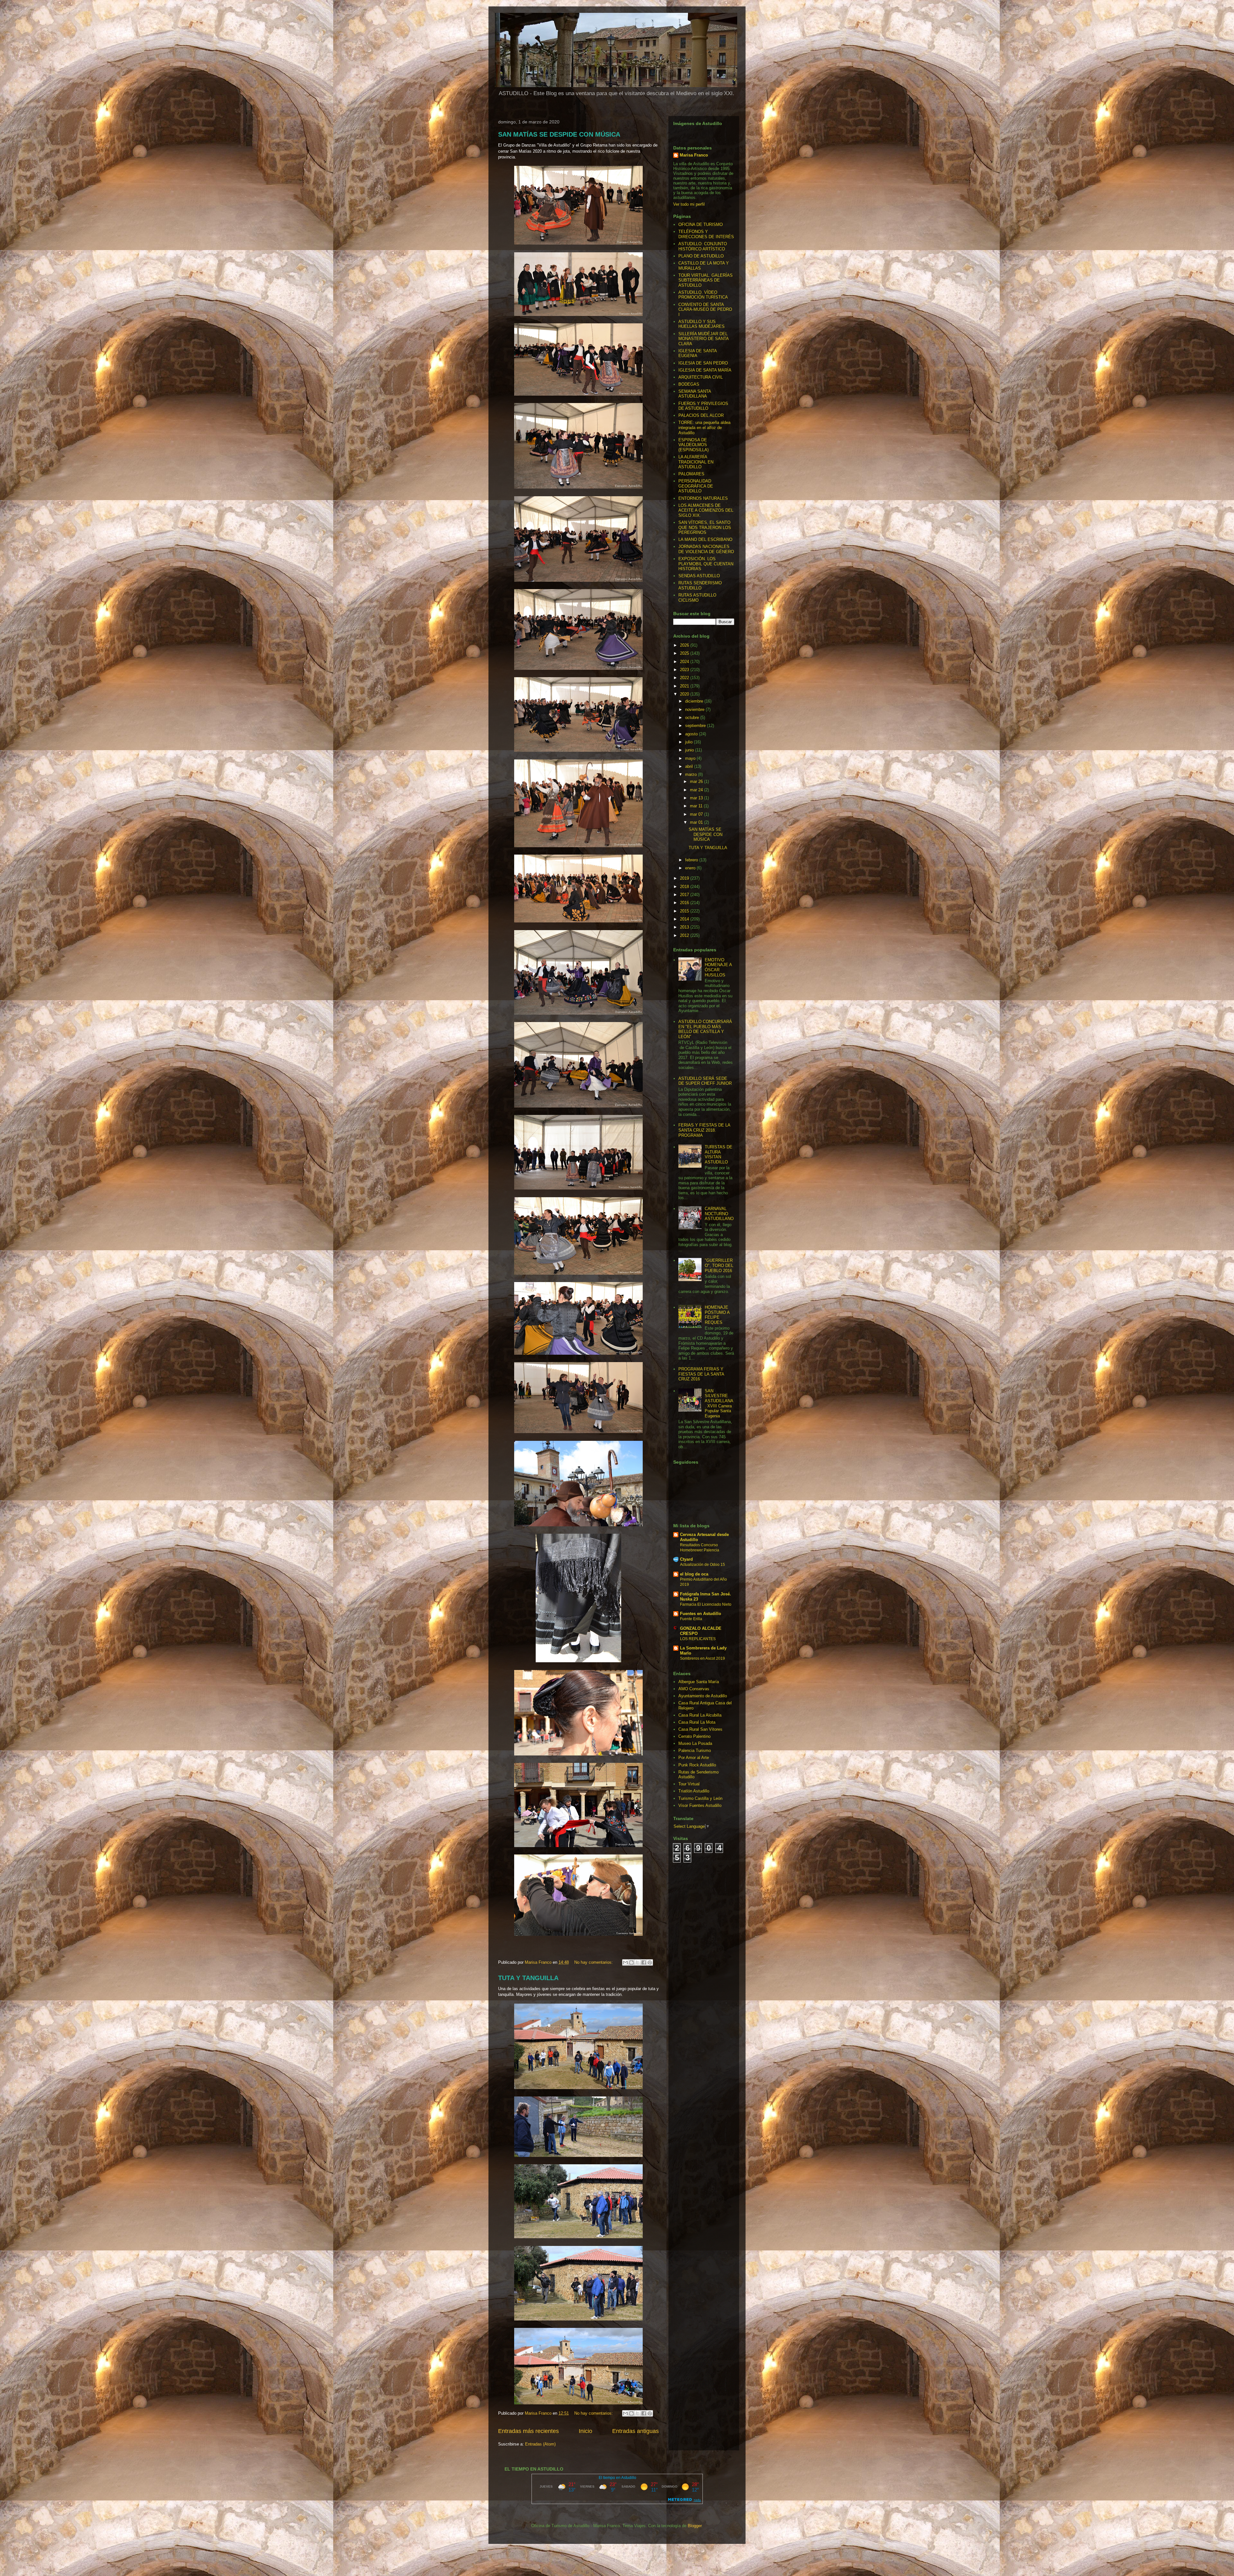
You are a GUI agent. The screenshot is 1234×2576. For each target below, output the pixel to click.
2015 (685, 911)
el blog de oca (694, 1574)
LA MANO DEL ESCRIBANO (705, 539)
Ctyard (686, 1559)
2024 (685, 662)
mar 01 (697, 822)
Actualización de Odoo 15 (702, 1565)
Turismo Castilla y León (700, 1798)
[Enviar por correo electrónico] (625, 1962)
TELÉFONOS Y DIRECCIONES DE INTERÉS (706, 234)
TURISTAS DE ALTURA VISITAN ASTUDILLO (719, 1154)
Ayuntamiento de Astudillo (703, 1696)
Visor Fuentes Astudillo (700, 1805)
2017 (685, 895)
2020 (685, 694)
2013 (685, 927)
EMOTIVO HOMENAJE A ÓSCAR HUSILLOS (718, 967)
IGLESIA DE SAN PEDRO (703, 363)
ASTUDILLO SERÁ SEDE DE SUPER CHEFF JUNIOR (705, 1081)
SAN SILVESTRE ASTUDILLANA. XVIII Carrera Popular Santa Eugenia (719, 1403)
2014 (685, 919)
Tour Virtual (689, 1784)
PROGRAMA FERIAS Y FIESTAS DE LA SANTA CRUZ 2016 (701, 1374)
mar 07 (697, 814)
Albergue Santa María (699, 1682)
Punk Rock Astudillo (697, 1765)
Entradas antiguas (635, 2431)
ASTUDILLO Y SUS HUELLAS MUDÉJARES (702, 324)
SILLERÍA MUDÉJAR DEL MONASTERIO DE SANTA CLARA (703, 339)
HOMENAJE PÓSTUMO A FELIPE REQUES (717, 1315)
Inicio (586, 2431)
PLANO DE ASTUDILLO (701, 256)
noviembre (695, 709)
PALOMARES (691, 474)
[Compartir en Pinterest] (650, 1962)
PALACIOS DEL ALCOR (701, 415)
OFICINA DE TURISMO (701, 224)
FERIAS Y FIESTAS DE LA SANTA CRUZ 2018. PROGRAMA (704, 1130)
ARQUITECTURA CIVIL (701, 377)
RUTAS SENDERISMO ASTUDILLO (700, 585)
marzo (692, 774)
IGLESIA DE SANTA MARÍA (705, 370)
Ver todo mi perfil (689, 204)
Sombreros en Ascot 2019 (702, 1658)
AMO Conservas (694, 1689)
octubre (693, 718)
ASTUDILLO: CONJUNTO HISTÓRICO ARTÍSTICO (703, 246)
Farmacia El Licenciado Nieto (706, 1604)
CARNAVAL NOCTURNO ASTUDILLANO (719, 1214)
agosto (692, 734)
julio (689, 742)
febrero (692, 860)
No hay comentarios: (594, 1962)
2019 (685, 878)
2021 (685, 686)
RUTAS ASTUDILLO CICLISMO (697, 598)
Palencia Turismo (695, 1750)
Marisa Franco (694, 155)
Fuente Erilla (691, 1619)
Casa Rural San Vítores (700, 1729)
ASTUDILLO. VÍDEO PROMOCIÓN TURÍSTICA (703, 295)
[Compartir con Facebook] (644, 1962)
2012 (685, 935)
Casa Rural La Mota (697, 1722)
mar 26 (697, 781)
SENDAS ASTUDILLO (699, 576)
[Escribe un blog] (631, 1962)
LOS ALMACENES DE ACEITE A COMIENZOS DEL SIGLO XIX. (706, 510)
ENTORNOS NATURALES (703, 498)
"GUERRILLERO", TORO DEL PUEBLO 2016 (719, 1265)
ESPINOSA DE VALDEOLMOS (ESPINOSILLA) (693, 445)
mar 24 (697, 790)
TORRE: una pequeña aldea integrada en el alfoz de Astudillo (704, 427)
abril (690, 766)
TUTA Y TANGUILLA (528, 1978)
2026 (685, 645)
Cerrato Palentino (694, 1736)
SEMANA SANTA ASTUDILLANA (695, 394)
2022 (685, 678)
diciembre (695, 701)
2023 (685, 670)
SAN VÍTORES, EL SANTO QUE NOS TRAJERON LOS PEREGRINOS (705, 527)
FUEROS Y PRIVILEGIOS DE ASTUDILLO (703, 406)
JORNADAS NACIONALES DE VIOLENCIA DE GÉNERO (706, 549)
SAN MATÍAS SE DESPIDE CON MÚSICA (559, 134)
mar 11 (697, 806)
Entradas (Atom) (540, 2444)
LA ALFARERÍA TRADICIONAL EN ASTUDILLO (696, 462)
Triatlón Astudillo (694, 1791)
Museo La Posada (695, 1743)
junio (690, 750)
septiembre (696, 726)
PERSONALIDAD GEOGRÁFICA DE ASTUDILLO (696, 486)
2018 (685, 887)
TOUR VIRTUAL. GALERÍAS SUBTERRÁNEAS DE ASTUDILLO (706, 280)
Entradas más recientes (528, 2431)
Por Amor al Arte (694, 1758)
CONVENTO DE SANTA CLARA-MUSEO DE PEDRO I (705, 310)
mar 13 (697, 798)
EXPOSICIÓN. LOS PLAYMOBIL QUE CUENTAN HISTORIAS (706, 564)
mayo (691, 758)
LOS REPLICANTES (698, 1639)
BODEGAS (689, 384)
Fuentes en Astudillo (701, 1614)
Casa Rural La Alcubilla (700, 1715)
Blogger (695, 2526)
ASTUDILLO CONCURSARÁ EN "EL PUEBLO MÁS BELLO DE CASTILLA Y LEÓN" (705, 1029)
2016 (685, 903)
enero (691, 868)
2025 (685, 653)
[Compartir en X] (638, 1962)
